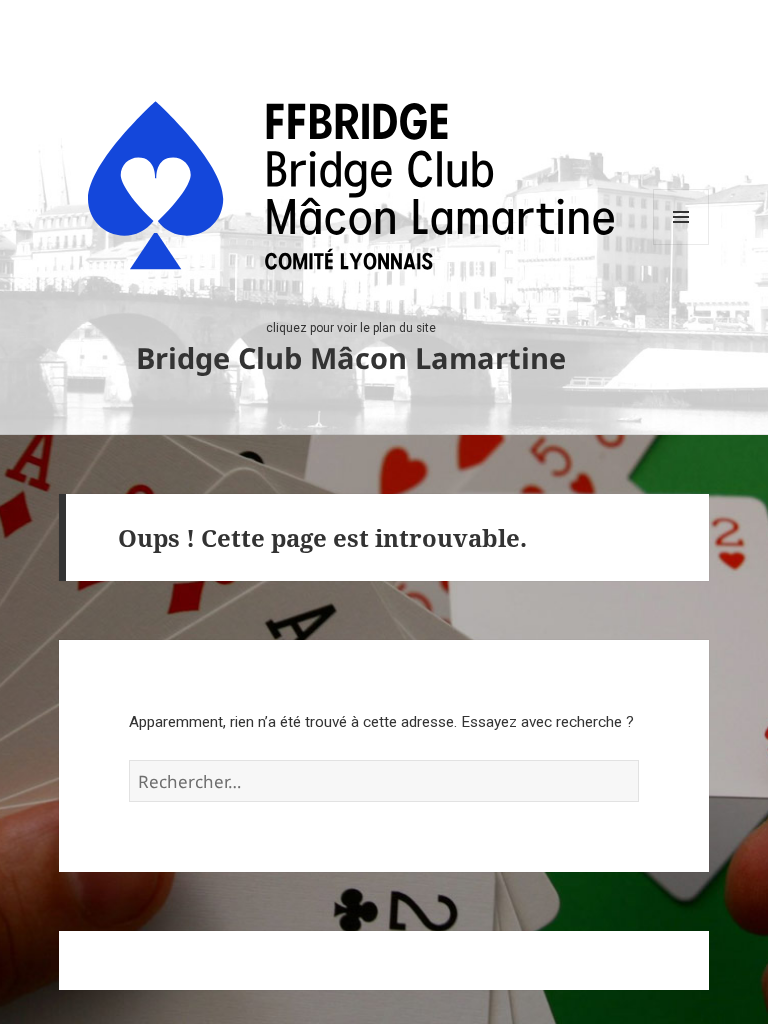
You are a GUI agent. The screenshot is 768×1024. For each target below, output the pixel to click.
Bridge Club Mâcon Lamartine (351, 357)
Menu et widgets (681, 244)
